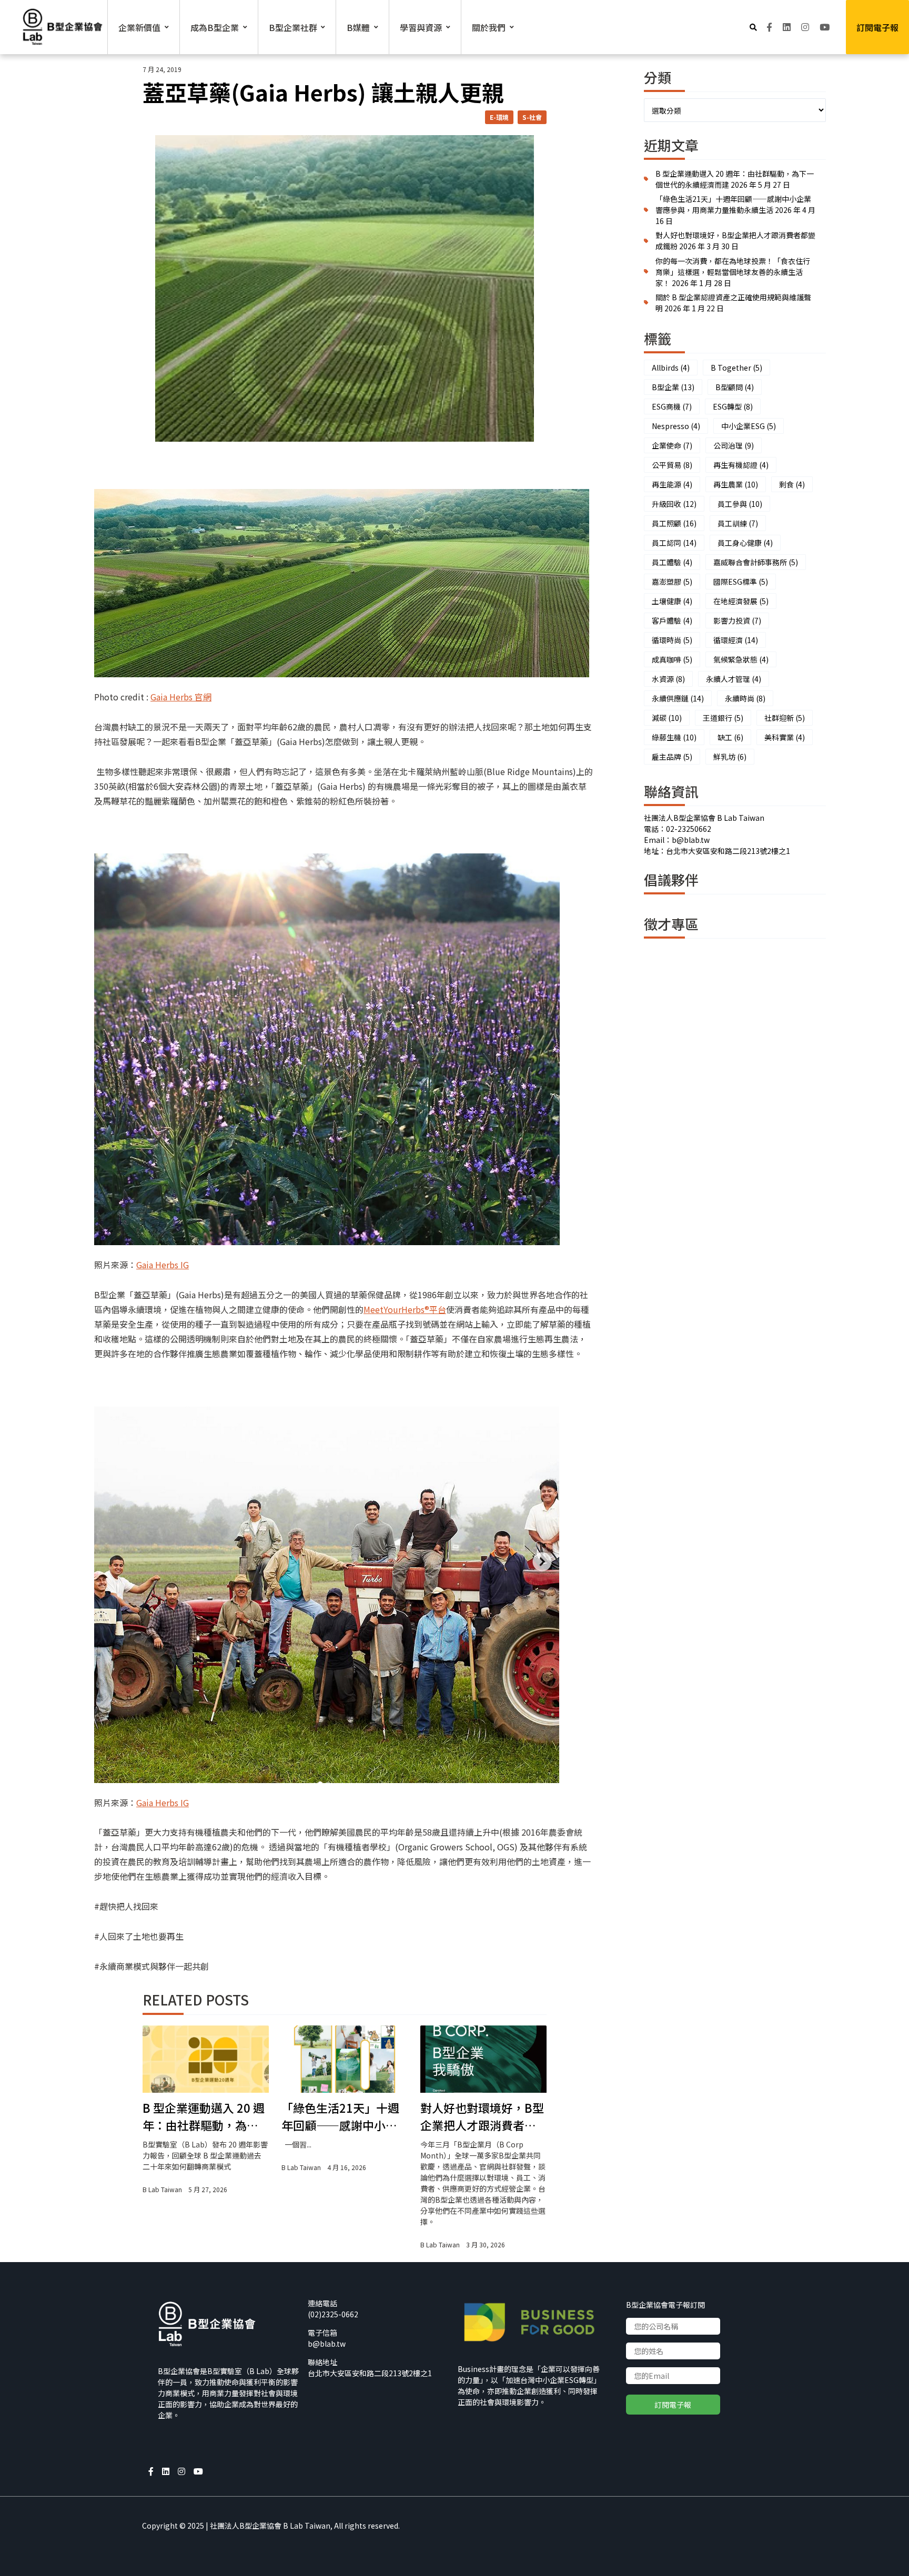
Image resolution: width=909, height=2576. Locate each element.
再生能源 (672, 484)
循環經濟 (736, 640)
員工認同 (674, 543)
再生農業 (736, 484)
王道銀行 (723, 718)
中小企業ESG (749, 426)
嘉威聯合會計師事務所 (756, 562)
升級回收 (674, 504)
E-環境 (499, 117)
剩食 (792, 484)
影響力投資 (737, 620)
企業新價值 (139, 27)
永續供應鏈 (678, 698)
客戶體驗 (672, 620)
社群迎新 (785, 718)
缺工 (730, 737)
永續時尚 (745, 698)
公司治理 (734, 445)
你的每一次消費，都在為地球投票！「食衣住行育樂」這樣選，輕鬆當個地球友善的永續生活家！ (733, 272)
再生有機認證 (741, 465)
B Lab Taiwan (162, 2189)
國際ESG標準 (741, 582)
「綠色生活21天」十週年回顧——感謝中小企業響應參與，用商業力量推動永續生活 (340, 2116)
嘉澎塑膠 (672, 582)
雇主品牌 (672, 757)
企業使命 (672, 445)
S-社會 (532, 117)
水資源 (668, 679)
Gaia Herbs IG (163, 1265)
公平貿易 (672, 465)
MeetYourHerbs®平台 (405, 1309)
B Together (736, 368)
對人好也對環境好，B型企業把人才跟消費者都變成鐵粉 (482, 2116)
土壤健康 (672, 601)
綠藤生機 (674, 737)
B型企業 (673, 387)
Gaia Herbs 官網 (181, 697)
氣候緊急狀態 (741, 659)
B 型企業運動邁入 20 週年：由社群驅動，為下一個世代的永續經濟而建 (204, 2116)
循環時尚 (672, 640)
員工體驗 (672, 562)
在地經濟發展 (741, 601)
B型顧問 (735, 387)
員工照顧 (674, 523)
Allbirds (671, 368)
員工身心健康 (745, 543)
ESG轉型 (733, 406)
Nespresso (676, 426)
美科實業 (785, 737)
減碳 (667, 718)
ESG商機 (672, 406)
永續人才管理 (734, 679)
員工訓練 (738, 523)
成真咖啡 (672, 659)
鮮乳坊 (730, 757)
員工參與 (740, 504)
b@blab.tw (327, 2344)
